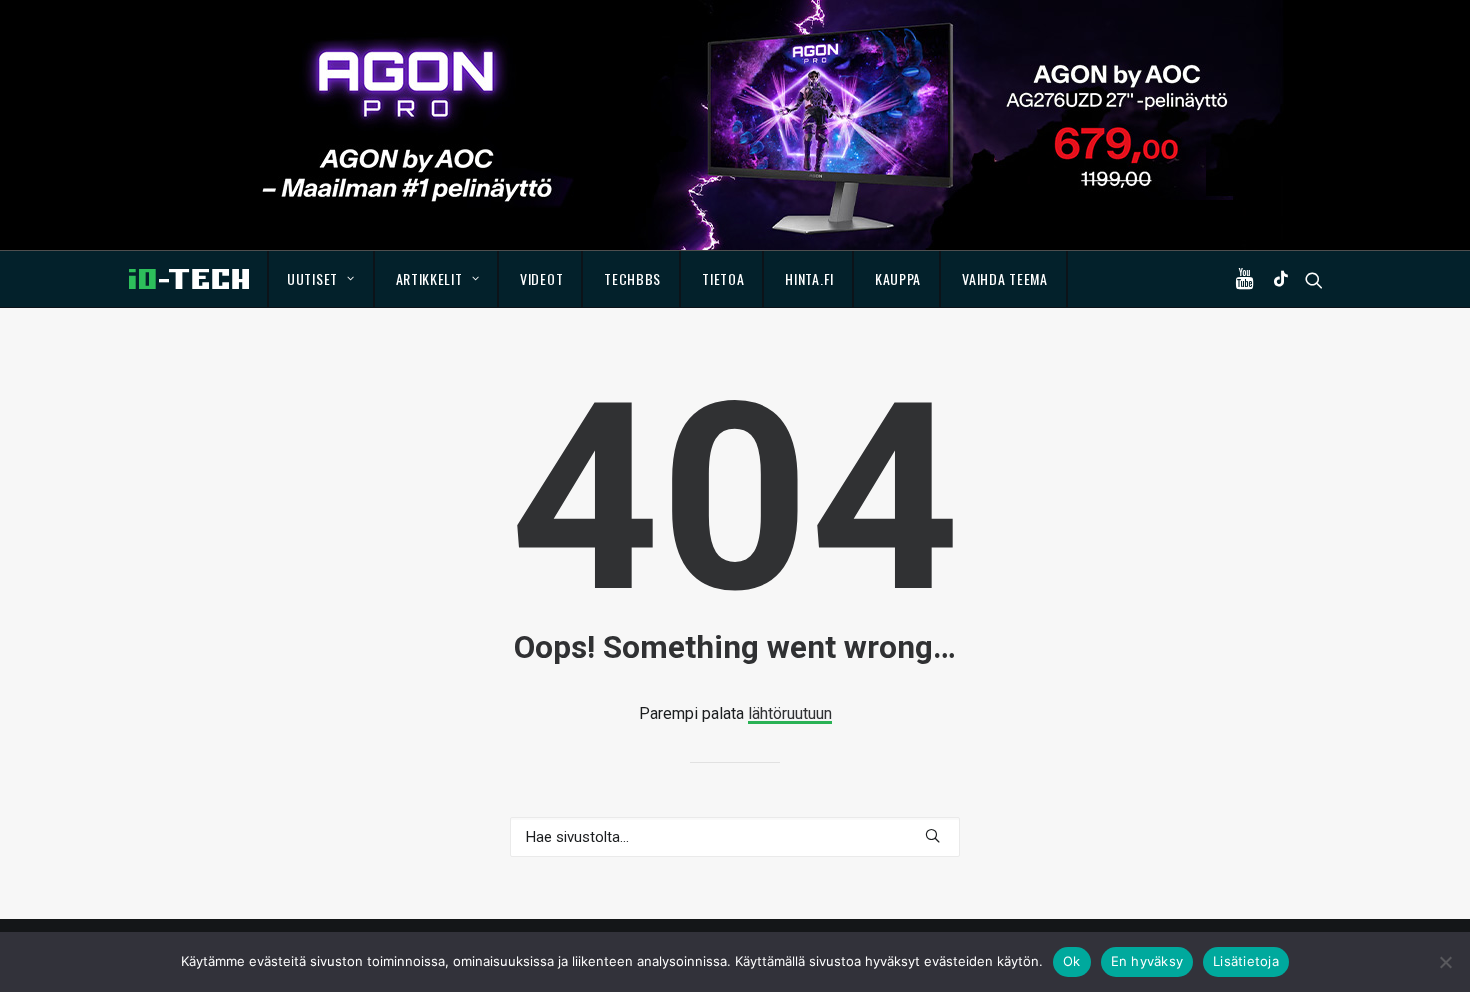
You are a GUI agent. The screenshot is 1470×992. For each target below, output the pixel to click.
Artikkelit (429, 278)
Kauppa (898, 278)
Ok (1072, 961)
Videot (541, 278)
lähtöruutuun (790, 713)
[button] (1249, 279)
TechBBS (632, 278)
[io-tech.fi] (189, 279)
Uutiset (312, 278)
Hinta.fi (809, 278)
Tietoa (723, 278)
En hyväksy (1147, 961)
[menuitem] (321, 279)
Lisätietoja (1246, 961)
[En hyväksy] (1445, 962)
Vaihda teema (1004, 278)
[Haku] (735, 837)
